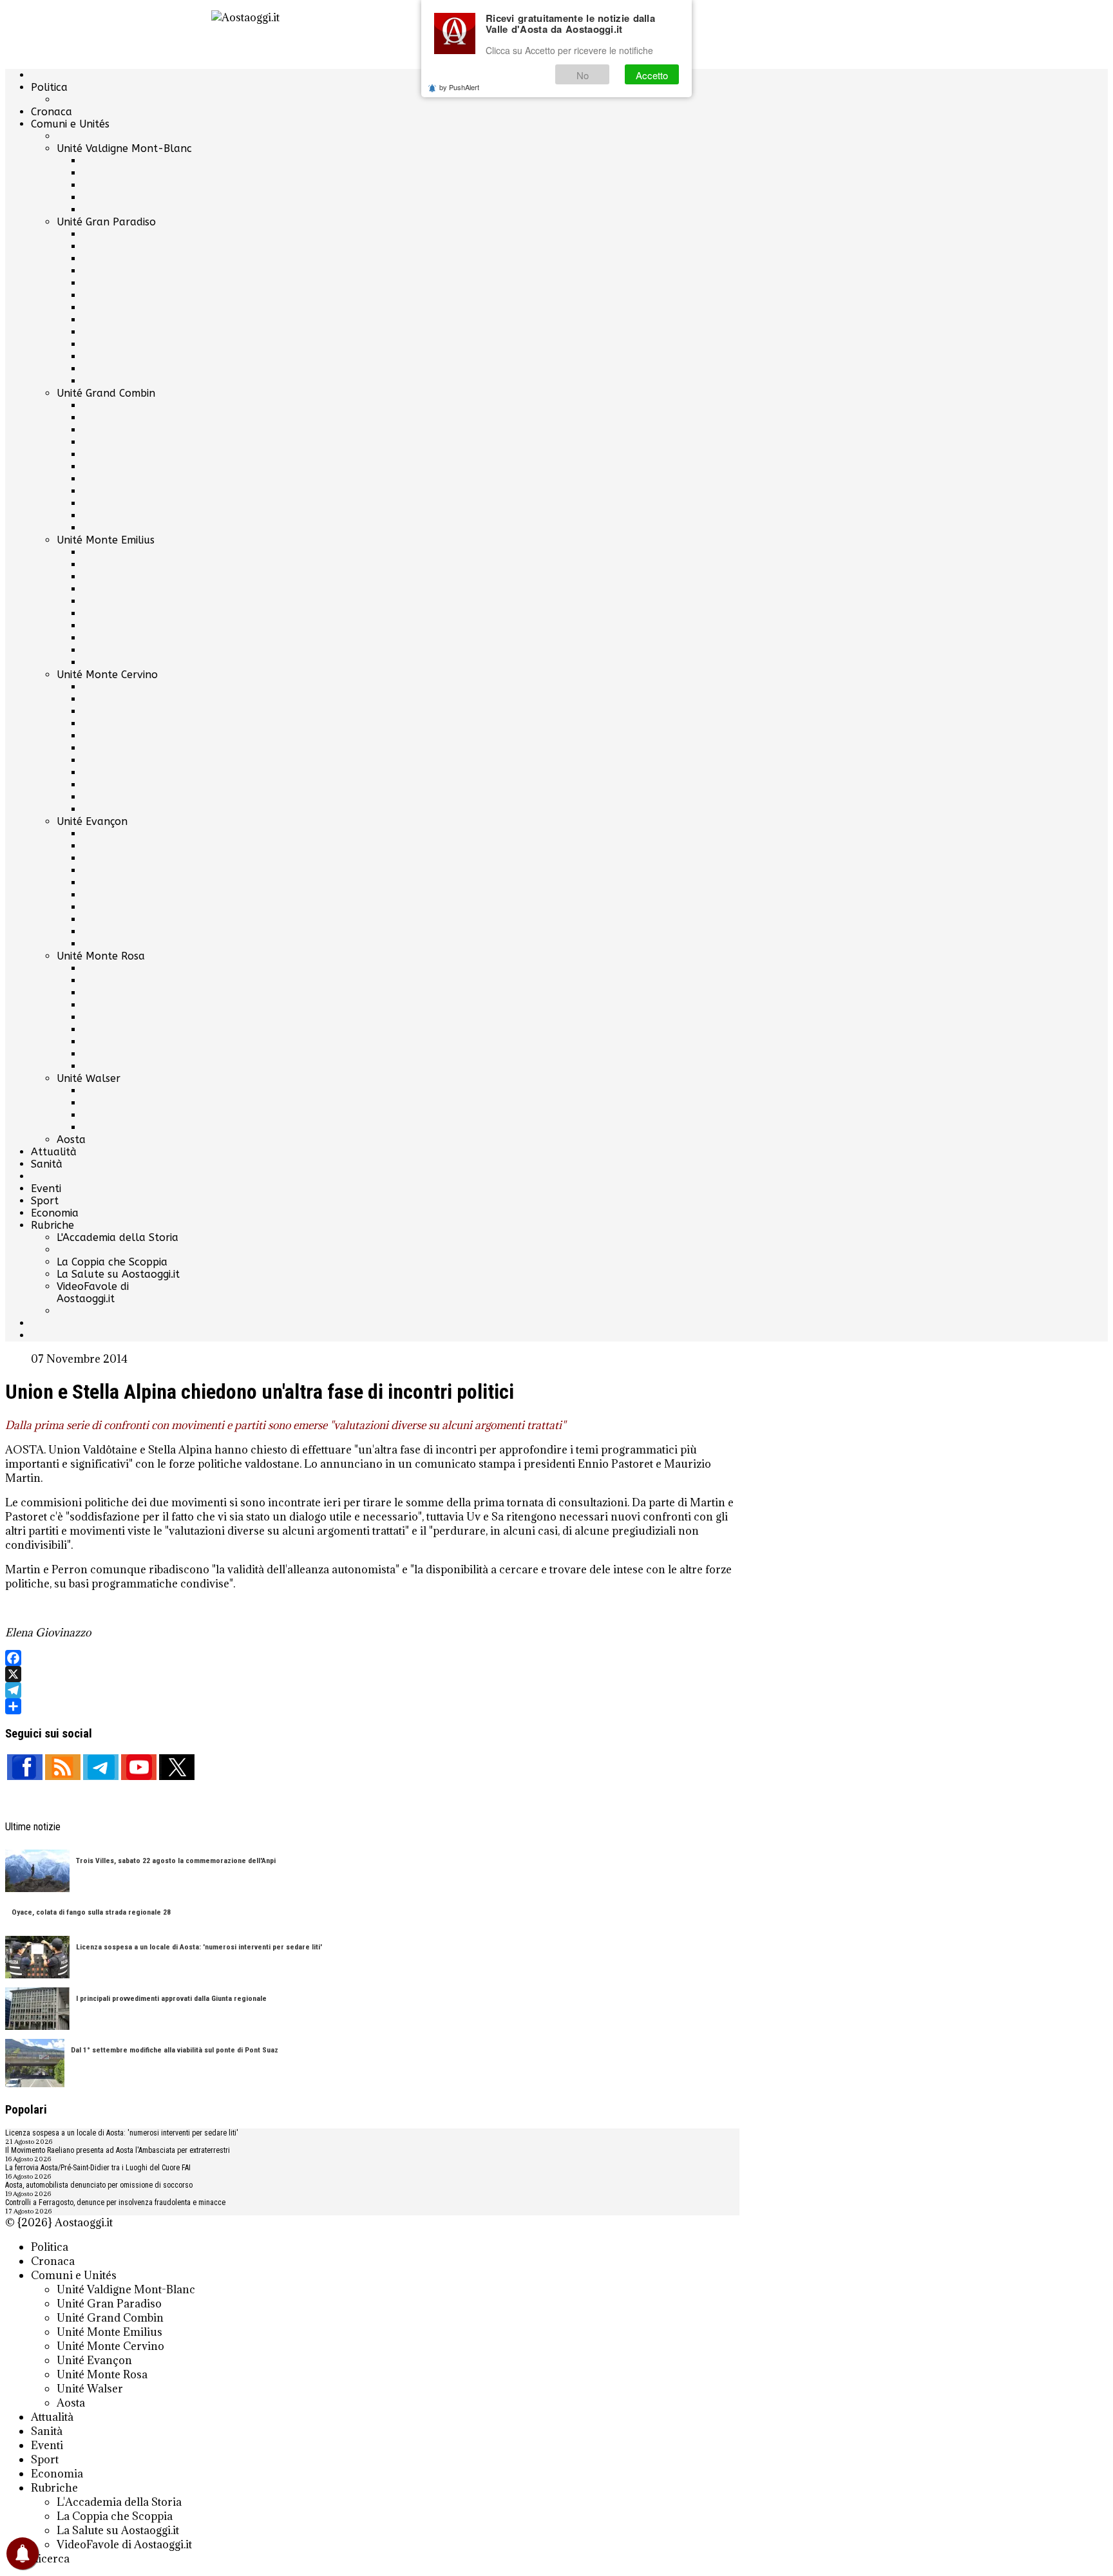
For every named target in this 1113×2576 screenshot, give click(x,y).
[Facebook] (372, 1658)
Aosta (71, 1140)
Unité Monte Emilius (106, 540)
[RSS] (63, 1767)
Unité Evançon (92, 821)
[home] (372, 34)
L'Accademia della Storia (118, 1237)
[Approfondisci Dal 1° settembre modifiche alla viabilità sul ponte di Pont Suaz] (35, 2064)
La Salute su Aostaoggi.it (118, 1274)
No (583, 75)
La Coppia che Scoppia (112, 1262)
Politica (49, 87)
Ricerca (50, 2559)
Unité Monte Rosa (101, 956)
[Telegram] (372, 1690)
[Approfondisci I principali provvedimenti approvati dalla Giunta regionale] (37, 2010)
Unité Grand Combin (106, 393)
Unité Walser (89, 1078)
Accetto (652, 75)
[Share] (372, 1706)
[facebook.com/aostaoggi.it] (25, 1767)
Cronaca (52, 112)
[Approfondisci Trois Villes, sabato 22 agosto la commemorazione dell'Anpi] (37, 1872)
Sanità (47, 1164)
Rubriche (52, 1225)
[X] (372, 1674)
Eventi (46, 1189)
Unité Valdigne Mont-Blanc (124, 148)
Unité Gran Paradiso (106, 222)
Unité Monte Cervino (107, 675)
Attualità (54, 1152)
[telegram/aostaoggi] (101, 1767)
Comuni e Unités (70, 124)
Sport (45, 1201)
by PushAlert (459, 87)
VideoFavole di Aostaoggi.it (93, 1293)
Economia (55, 1213)
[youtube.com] (139, 1767)
